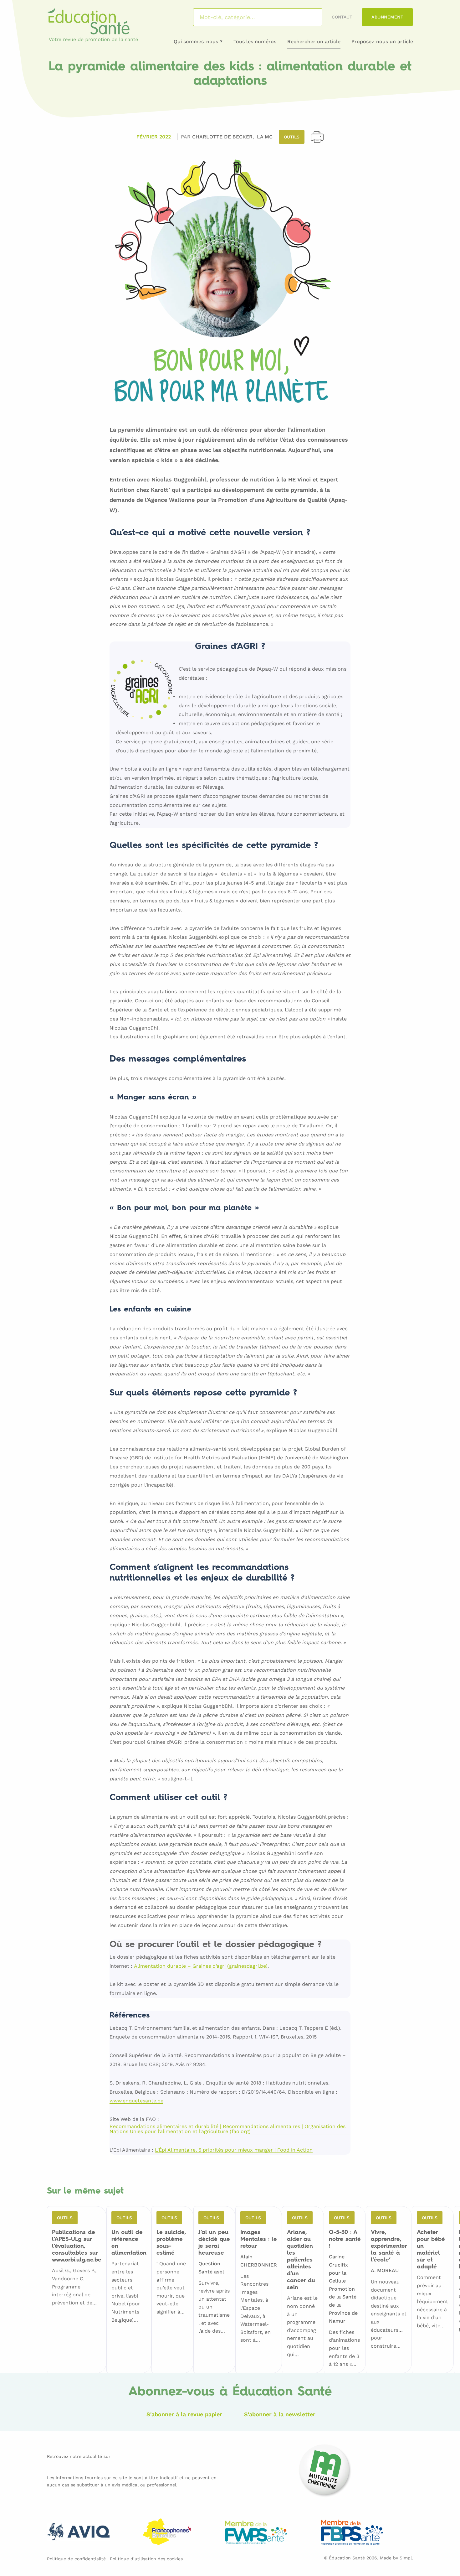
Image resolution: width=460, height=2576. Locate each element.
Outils (292, 137)
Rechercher (309, 17)
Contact (342, 17)
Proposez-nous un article (382, 42)
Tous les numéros (255, 42)
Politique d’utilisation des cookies (146, 2559)
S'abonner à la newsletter (280, 2414)
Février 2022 (154, 137)
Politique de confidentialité (76, 2559)
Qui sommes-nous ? (198, 42)
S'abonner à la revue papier (184, 2414)
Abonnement (387, 17)
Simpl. (406, 2558)
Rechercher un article (314, 42)
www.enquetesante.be (136, 2101)
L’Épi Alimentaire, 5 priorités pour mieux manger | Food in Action (234, 2150)
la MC (265, 137)
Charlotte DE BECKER (223, 137)
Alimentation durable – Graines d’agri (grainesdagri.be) (201, 1966)
